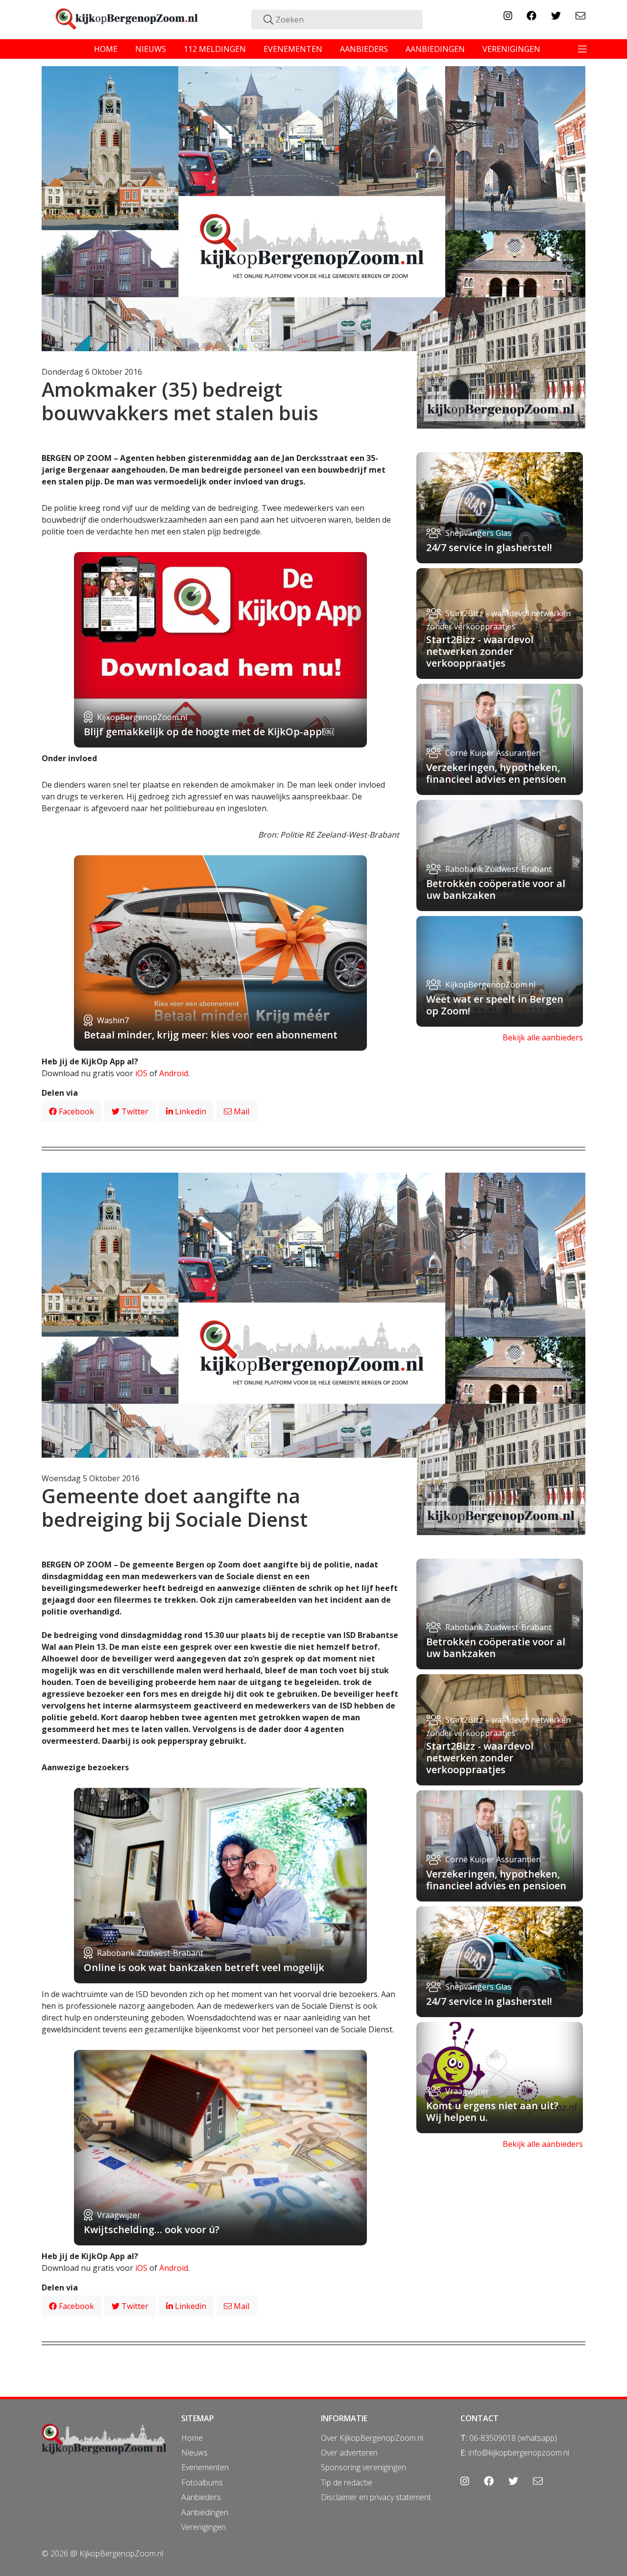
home (106, 49)
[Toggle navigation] (582, 49)
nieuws (151, 49)
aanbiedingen (435, 49)
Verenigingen (204, 2527)
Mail (241, 1111)
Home (192, 2438)
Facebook (75, 1111)
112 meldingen (215, 49)
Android (174, 1073)
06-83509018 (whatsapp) (513, 2438)
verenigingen (511, 49)
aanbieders (364, 49)
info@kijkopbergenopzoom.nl (519, 2453)
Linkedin (190, 1111)
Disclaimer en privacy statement (376, 2497)
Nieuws (194, 2453)
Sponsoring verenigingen (363, 2467)
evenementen (293, 49)
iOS (141, 1073)
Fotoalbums (202, 2482)
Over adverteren (349, 2453)
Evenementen (205, 2467)
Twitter (134, 1111)
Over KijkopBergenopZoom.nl (372, 2438)
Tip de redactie (347, 2482)
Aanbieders (201, 2497)
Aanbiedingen (205, 2512)
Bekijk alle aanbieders (543, 1037)
